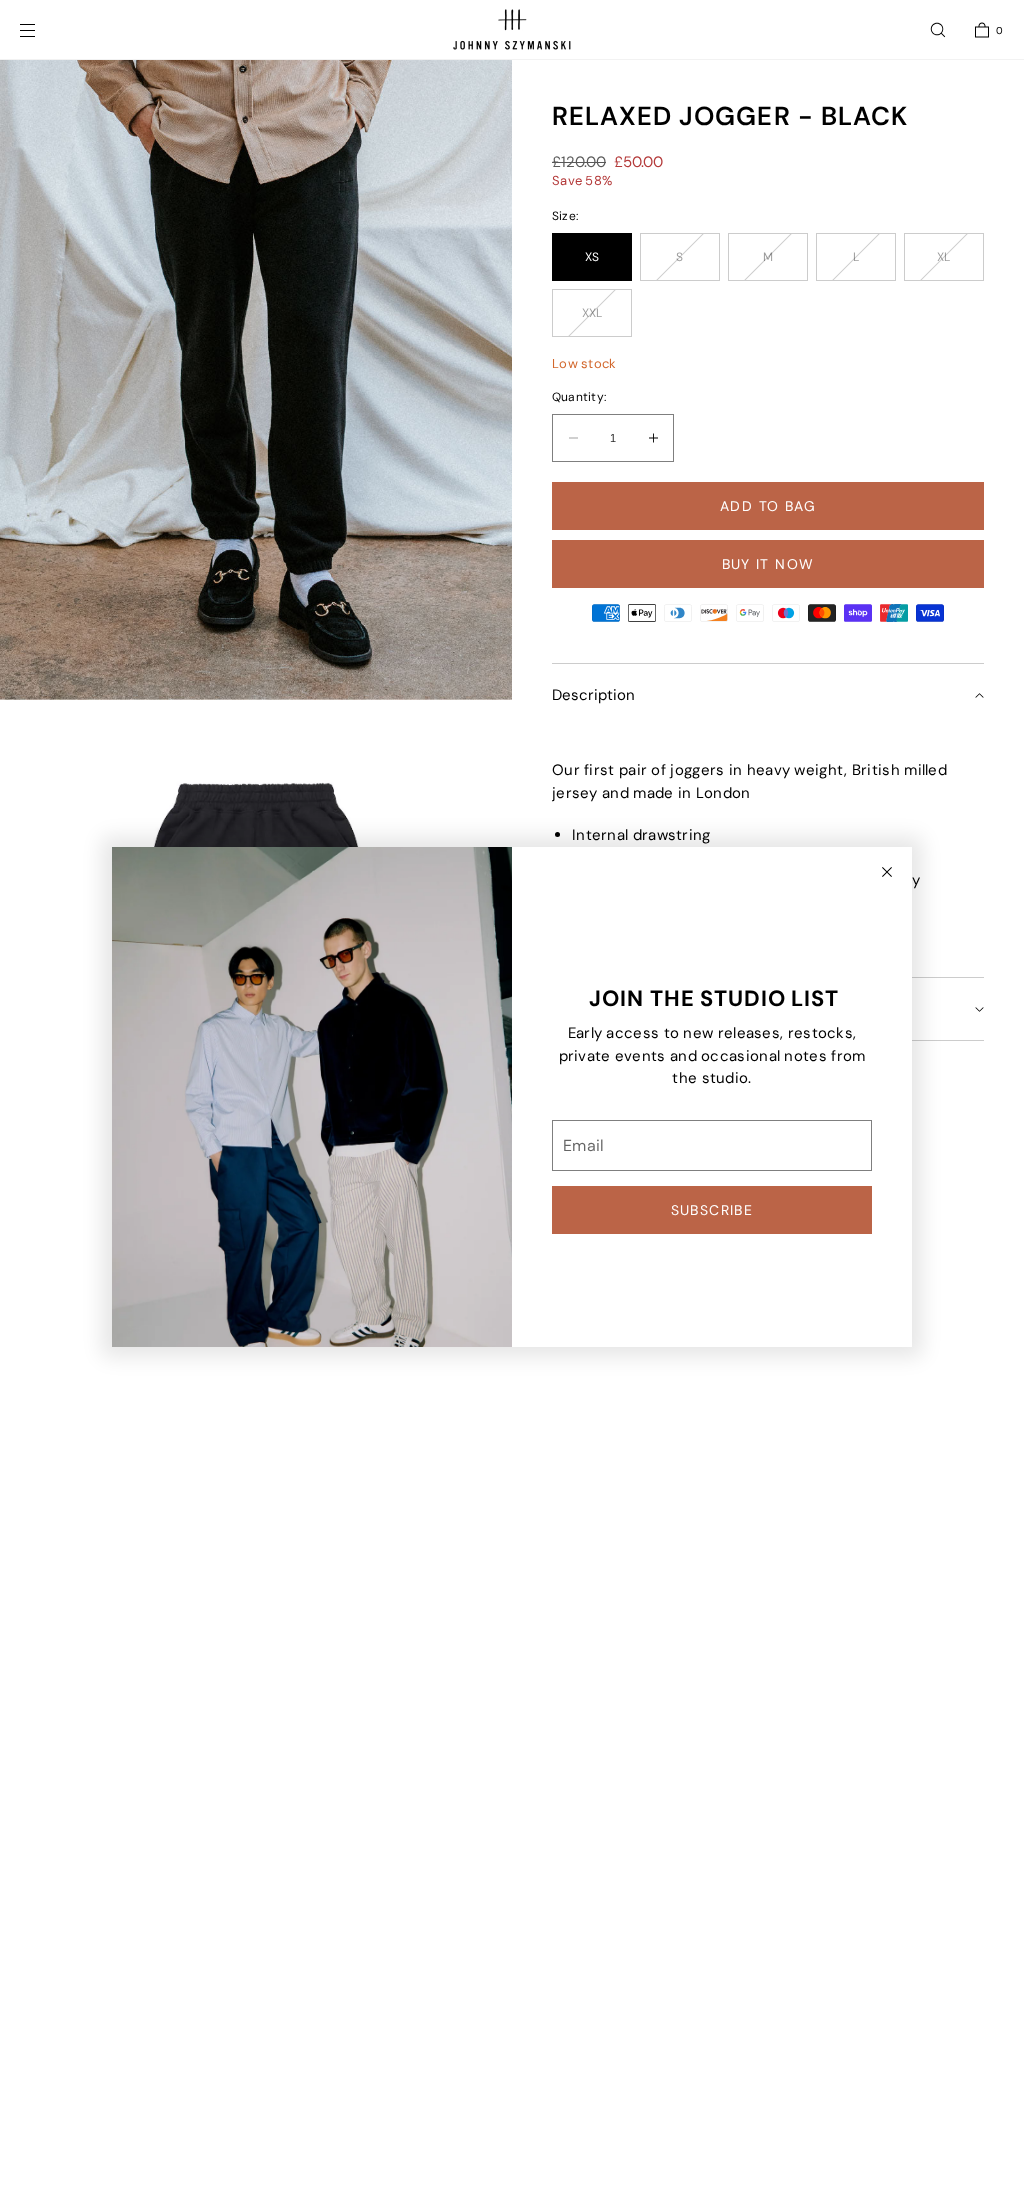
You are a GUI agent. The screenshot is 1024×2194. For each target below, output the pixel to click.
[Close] (887, 872)
